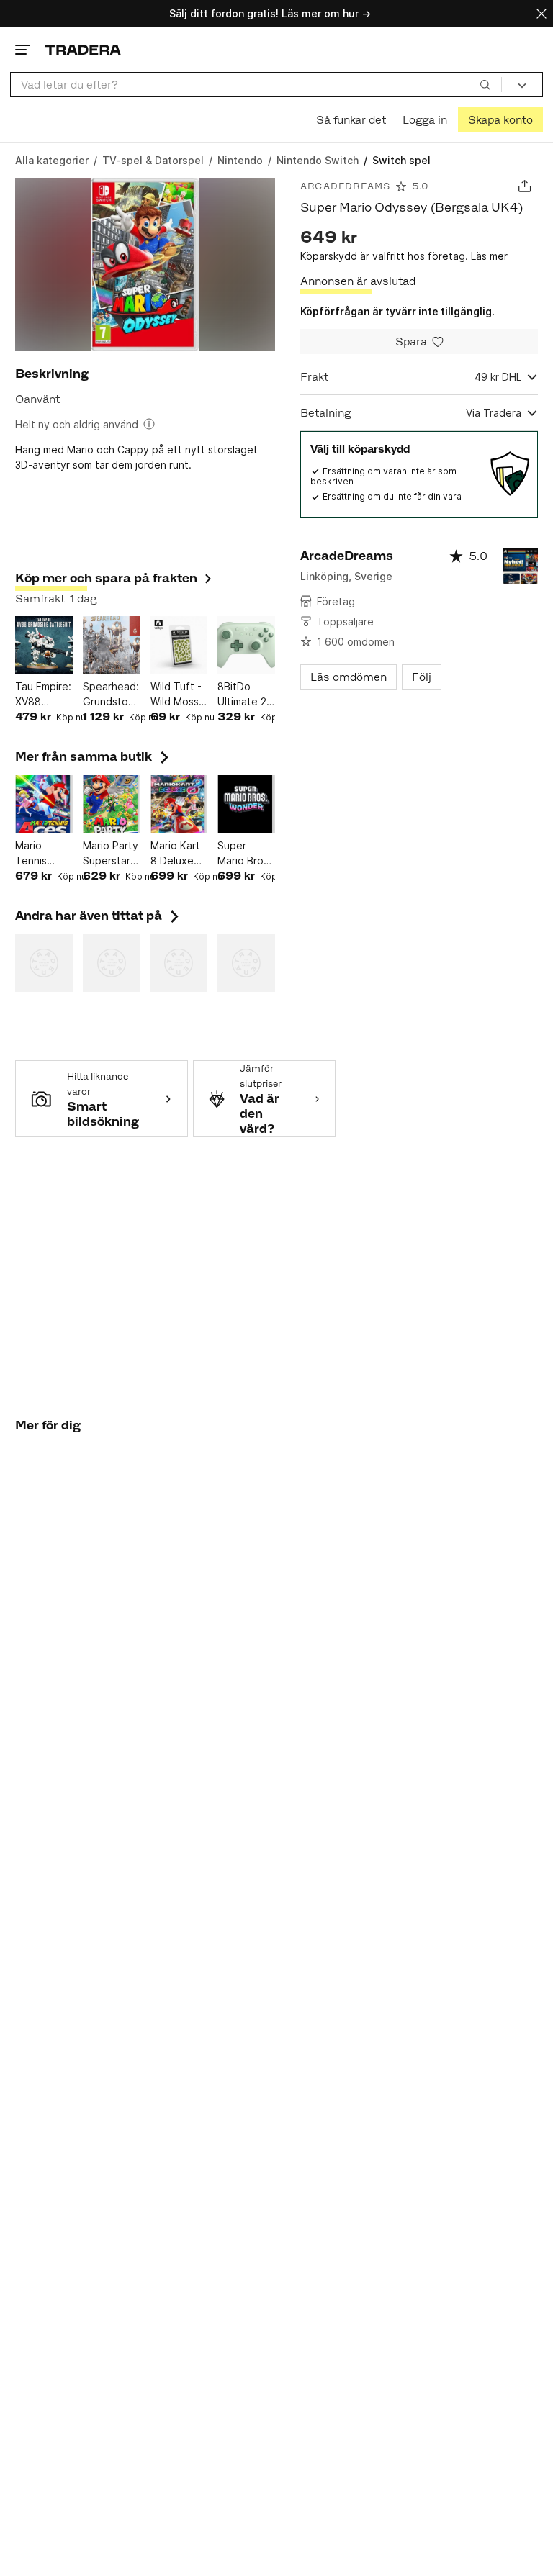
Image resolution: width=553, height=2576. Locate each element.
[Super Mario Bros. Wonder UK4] (246, 804)
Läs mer (489, 256)
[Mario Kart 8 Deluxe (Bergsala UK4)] (179, 804)
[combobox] (256, 85)
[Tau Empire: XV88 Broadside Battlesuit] (44, 645)
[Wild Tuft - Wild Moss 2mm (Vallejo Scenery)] (179, 645)
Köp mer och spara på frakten (106, 578)
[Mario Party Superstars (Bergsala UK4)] (112, 804)
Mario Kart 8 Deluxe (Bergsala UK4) (175, 854)
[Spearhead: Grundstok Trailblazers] (112, 645)
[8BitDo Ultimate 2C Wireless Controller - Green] (246, 645)
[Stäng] (541, 13)
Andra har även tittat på (99, 916)
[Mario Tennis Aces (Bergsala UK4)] (44, 804)
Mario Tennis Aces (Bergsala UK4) (38, 854)
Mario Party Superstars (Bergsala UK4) (111, 854)
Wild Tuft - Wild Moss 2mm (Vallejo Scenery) (176, 695)
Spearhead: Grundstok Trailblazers (111, 695)
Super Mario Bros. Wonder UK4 (244, 854)
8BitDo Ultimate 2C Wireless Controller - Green (246, 695)
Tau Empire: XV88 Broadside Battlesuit (43, 695)
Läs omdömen (349, 677)
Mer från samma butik (94, 756)
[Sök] (485, 84)
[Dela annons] (525, 186)
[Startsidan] (83, 49)
